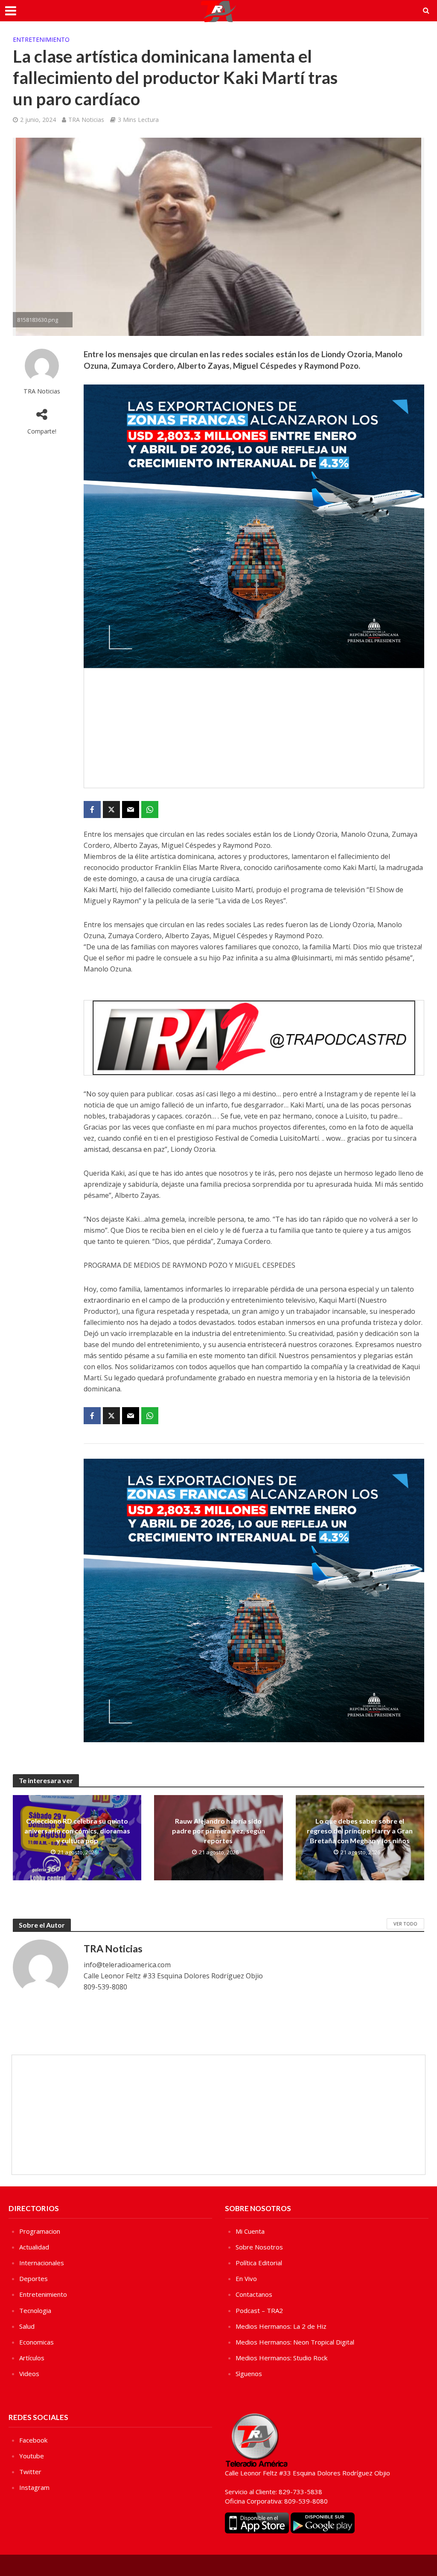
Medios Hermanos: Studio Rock (281, 2358)
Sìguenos (249, 2374)
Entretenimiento (41, 39)
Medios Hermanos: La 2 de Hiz (281, 2326)
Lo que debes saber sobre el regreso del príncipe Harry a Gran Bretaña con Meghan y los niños (360, 1831)
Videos (29, 2374)
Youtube (32, 2456)
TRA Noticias (86, 120)
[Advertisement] (254, 728)
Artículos (32, 2358)
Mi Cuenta (250, 2231)
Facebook (33, 2440)
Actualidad (34, 2247)
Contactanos (254, 2294)
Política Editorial (259, 2263)
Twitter (30, 2472)
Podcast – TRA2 (259, 2310)
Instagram (34, 2487)
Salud (27, 2326)
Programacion (40, 2231)
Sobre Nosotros (259, 2247)
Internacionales (42, 2263)
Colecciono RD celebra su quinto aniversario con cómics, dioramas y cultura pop (77, 1831)
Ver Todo (405, 1924)
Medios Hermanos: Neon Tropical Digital (295, 2342)
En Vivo (246, 2278)
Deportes (34, 2278)
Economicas (36, 2342)
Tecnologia (35, 2310)
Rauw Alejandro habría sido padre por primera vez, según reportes (218, 1831)
